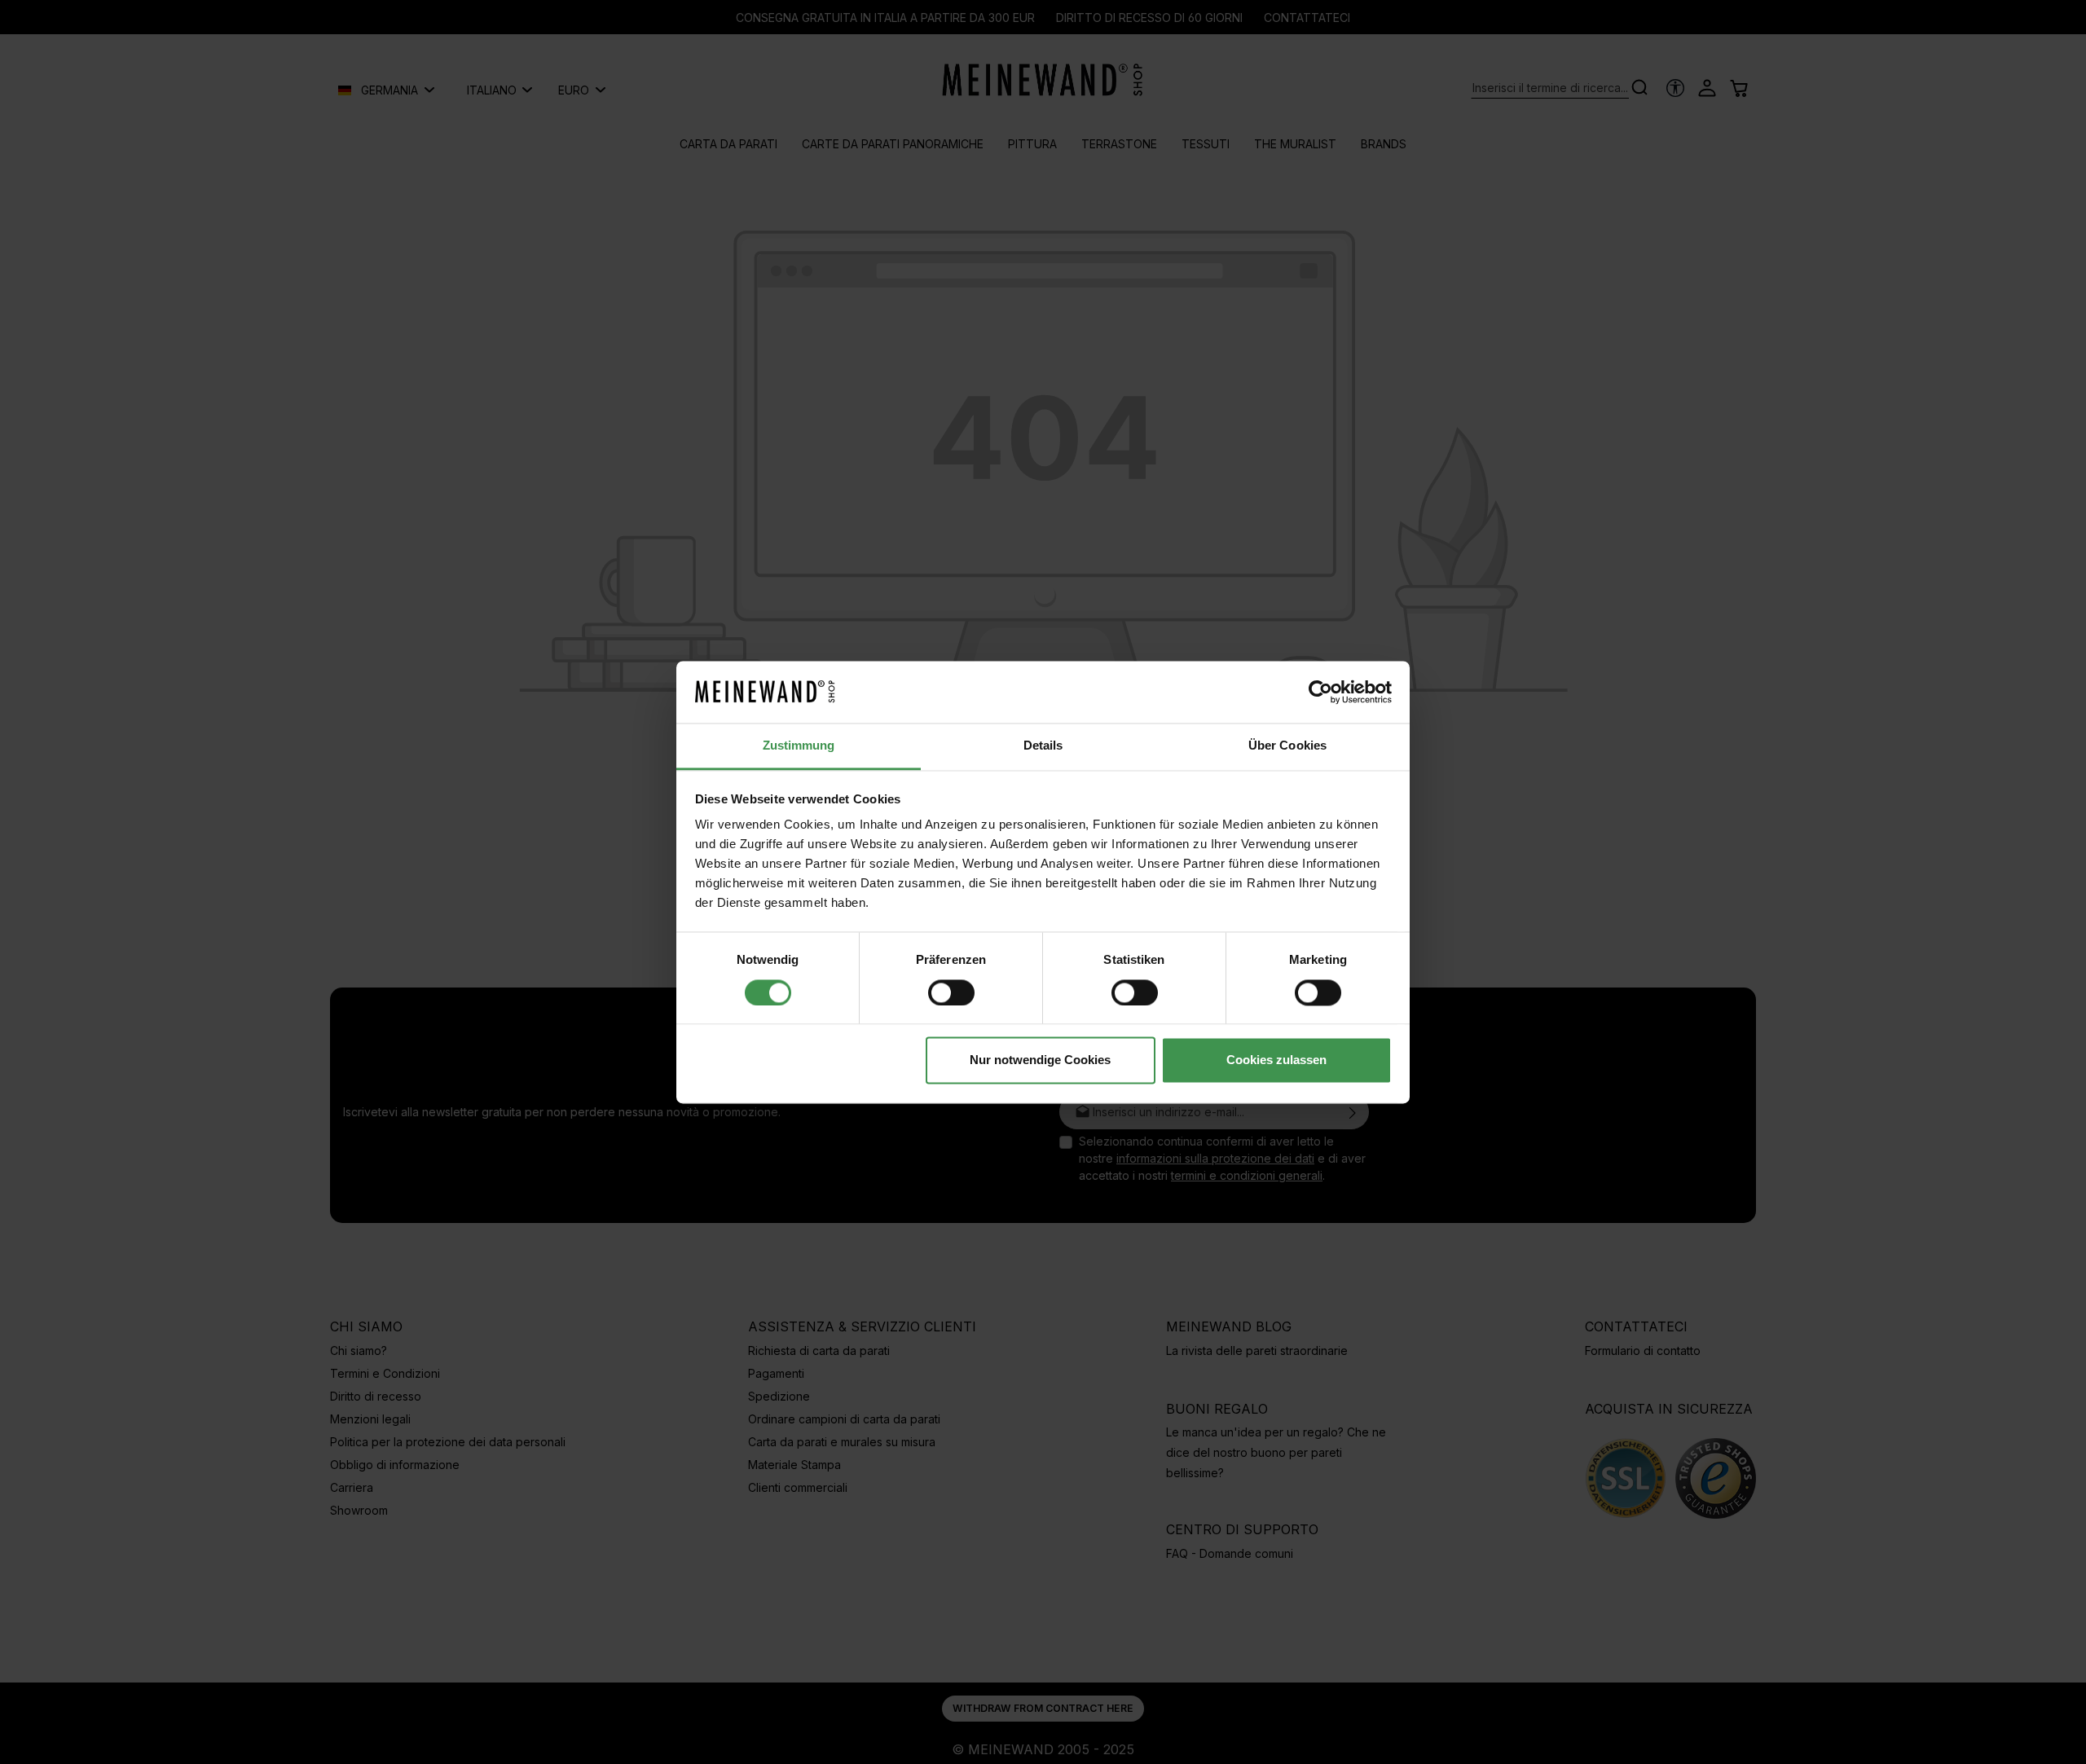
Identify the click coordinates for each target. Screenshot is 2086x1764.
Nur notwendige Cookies (1040, 1060)
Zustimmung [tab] (799, 746)
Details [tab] (1043, 746)
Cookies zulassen (1276, 1060)
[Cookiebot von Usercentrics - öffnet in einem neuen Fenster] (1320, 692)
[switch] (951, 992)
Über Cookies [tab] (1287, 746)
